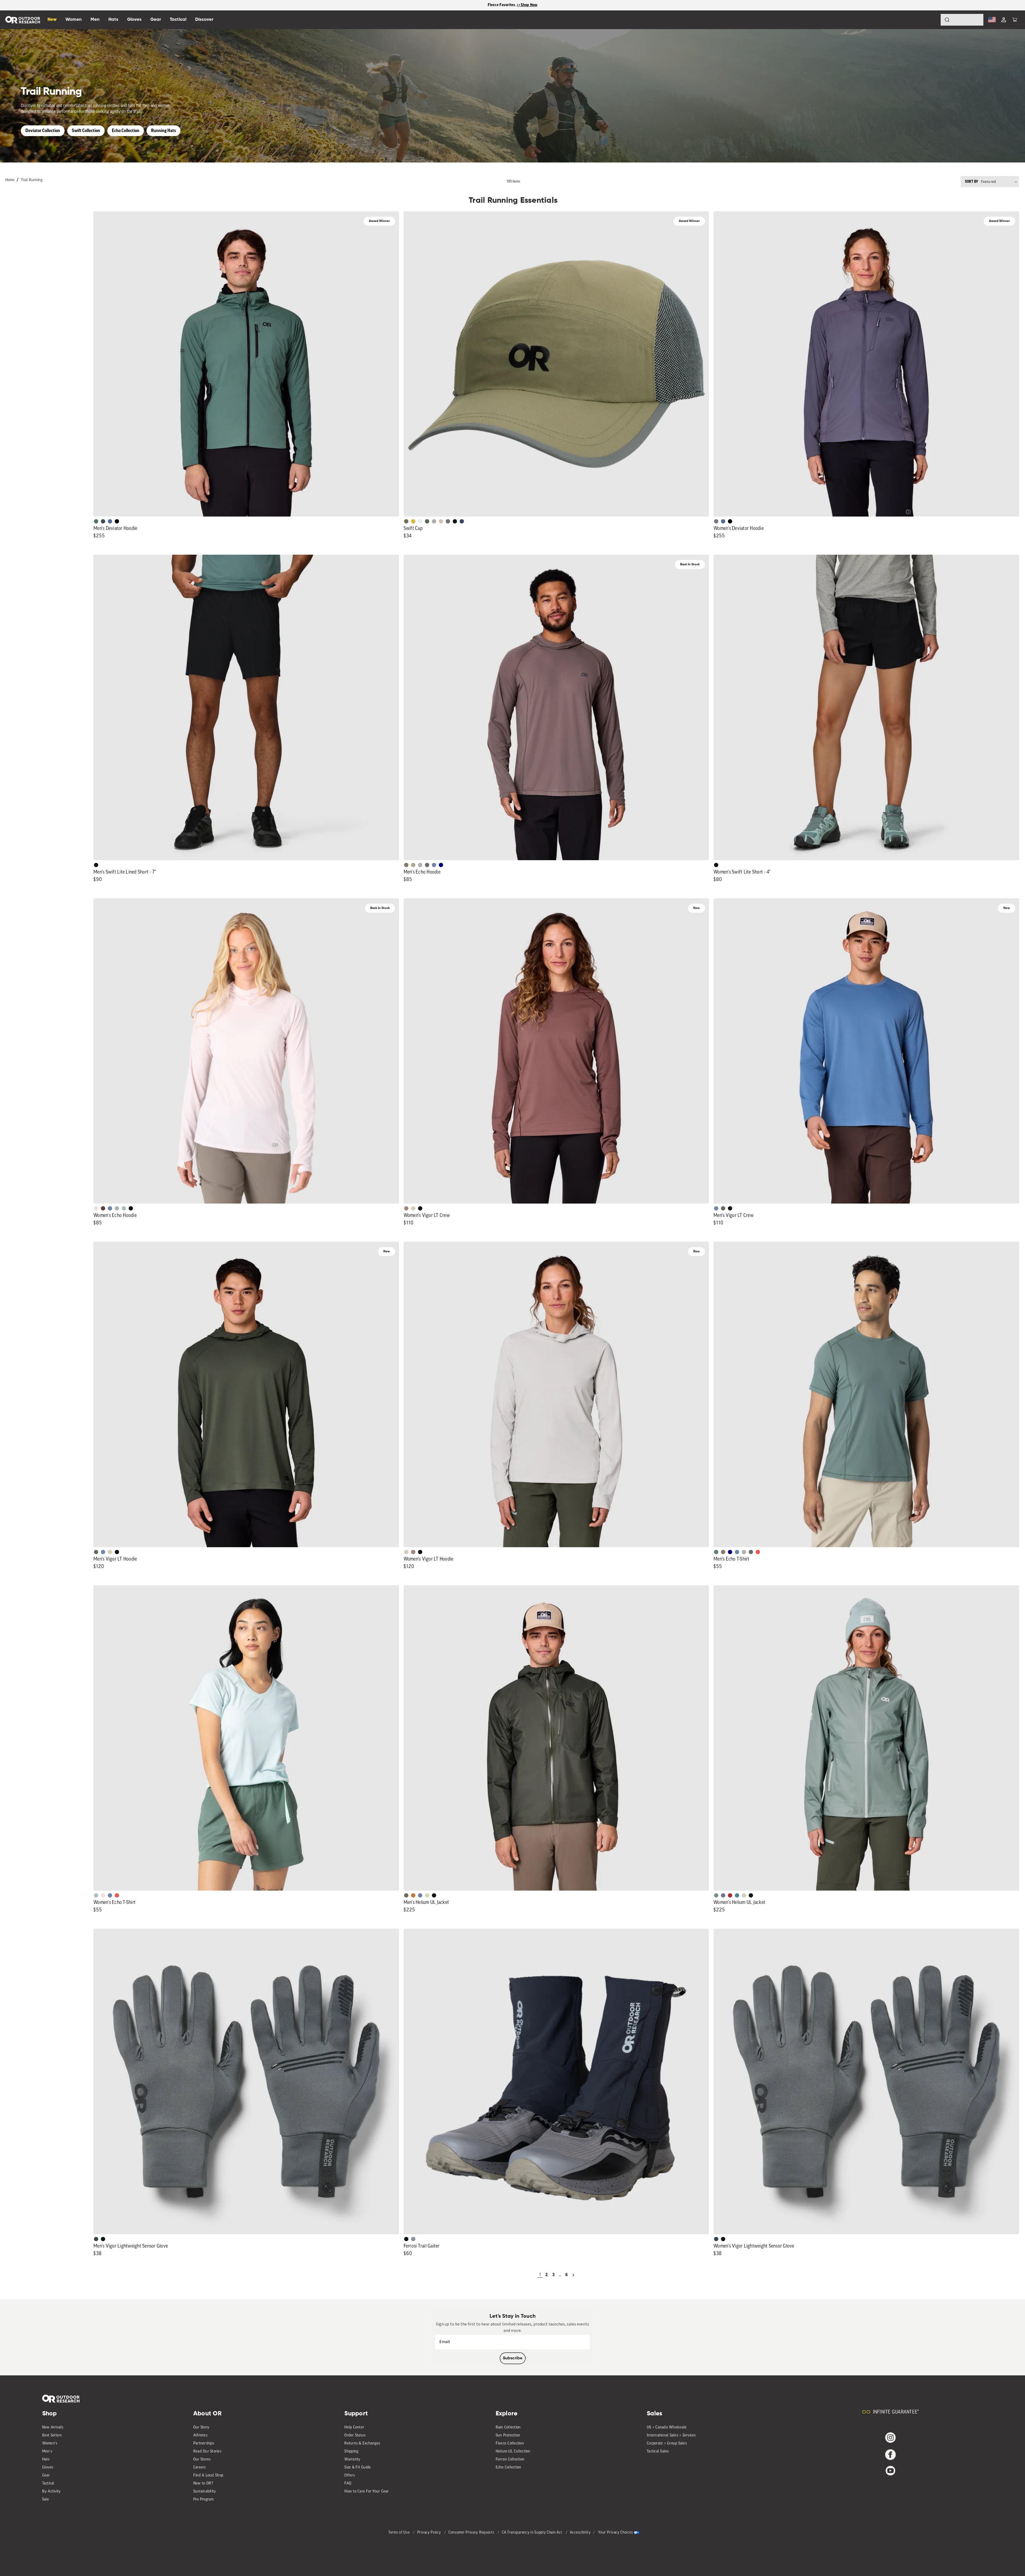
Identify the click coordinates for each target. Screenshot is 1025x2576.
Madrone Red (730, 1895)
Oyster (413, 1208)
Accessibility (580, 2533)
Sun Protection (508, 2436)
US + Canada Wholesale (667, 2428)
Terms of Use (399, 2533)
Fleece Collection (510, 2444)
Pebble (420, 865)
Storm (427, 865)
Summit (413, 2239)
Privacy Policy (430, 2533)
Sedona (413, 1895)
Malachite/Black (96, 521)
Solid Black (117, 521)
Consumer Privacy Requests (472, 2533)
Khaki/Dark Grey (441, 521)
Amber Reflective (413, 521)
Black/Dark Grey (455, 521)
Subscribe (513, 2358)
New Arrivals (53, 2428)
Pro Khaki (427, 1895)
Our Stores (202, 2460)
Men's (47, 2452)
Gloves (48, 2468)
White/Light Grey (420, 521)
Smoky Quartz (716, 521)
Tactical (48, 2484)
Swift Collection (86, 131)
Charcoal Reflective (448, 521)
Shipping (351, 2452)
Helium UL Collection (513, 2452)
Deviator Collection (43, 131)
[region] (512, 5)
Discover (204, 20)
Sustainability (205, 2492)
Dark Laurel (723, 1208)
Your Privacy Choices (616, 2533)
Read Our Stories (207, 2452)
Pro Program (204, 2500)
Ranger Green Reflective (406, 521)
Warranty (352, 2460)
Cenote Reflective (462, 521)
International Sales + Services (671, 2436)
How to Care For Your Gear (366, 2492)
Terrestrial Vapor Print (103, 1208)
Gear (46, 2476)
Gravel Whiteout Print (413, 865)
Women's (50, 2444)
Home (10, 180)
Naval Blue (441, 865)
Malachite (716, 1552)
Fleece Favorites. (502, 5)
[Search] (932, 20)
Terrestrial (406, 1208)
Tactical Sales (658, 2452)
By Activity (52, 2492)
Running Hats (163, 131)
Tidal (124, 1208)
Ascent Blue (716, 1208)
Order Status (355, 2436)
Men (95, 20)
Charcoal (96, 2239)
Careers (200, 2468)
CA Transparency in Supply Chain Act (533, 2533)
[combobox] (962, 20)
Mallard (737, 1895)
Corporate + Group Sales (667, 2444)
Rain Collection (508, 2428)
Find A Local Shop (208, 2476)
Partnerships (204, 2444)
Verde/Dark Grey (427, 521)
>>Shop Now (527, 5)
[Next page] (573, 2275)
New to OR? (203, 2484)
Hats (46, 2460)
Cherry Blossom (96, 1208)
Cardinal (758, 1552)
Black (96, 865)
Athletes (200, 2436)
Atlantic (103, 521)
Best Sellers (52, 2436)
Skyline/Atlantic (110, 521)
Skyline (434, 865)
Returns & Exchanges (362, 2444)
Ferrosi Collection (510, 2460)
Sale (46, 2500)
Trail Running (32, 180)
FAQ (348, 2484)
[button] (1015, 20)
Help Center (354, 2428)
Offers (350, 2476)
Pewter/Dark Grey (434, 521)
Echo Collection (126, 131)
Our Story (201, 2428)
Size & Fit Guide (358, 2468)
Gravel (406, 865)
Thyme (716, 1895)
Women (74, 20)
